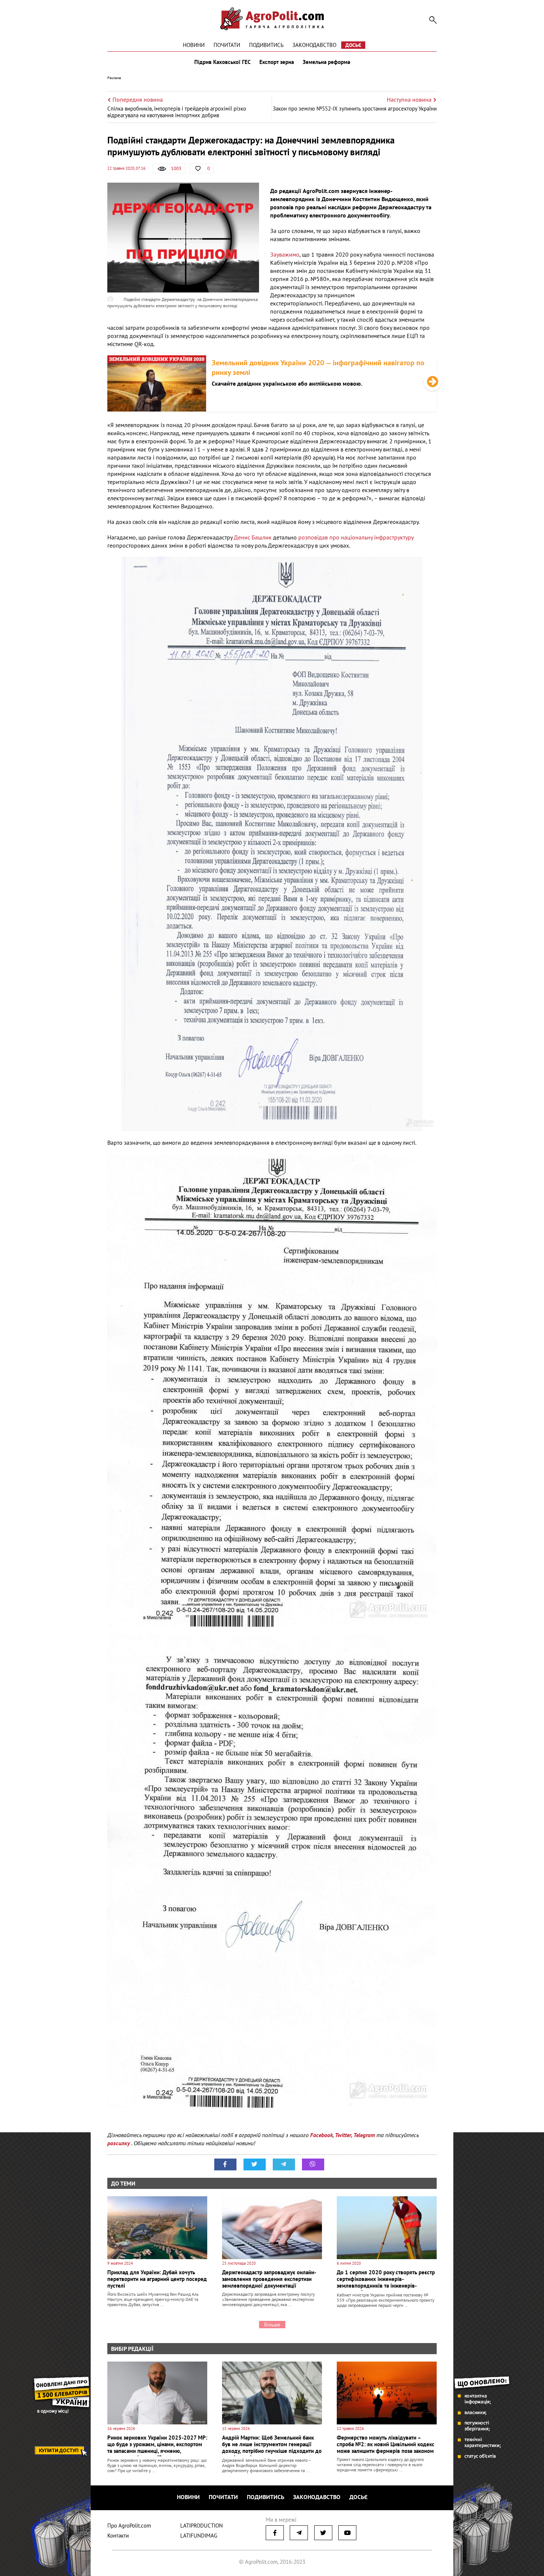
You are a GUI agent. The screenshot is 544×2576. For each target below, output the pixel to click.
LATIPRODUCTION (202, 2526)
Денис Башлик (253, 537)
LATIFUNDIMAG (199, 2536)
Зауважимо (285, 254)
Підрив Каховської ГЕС (222, 62)
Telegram (364, 2135)
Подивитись (266, 45)
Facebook (321, 2135)
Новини (194, 45)
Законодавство (314, 45)
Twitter (343, 2135)
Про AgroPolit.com (129, 2526)
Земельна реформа (326, 62)
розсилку (119, 2143)
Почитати (227, 45)
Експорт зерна (277, 62)
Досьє (353, 45)
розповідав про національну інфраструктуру (356, 537)
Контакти (118, 2536)
